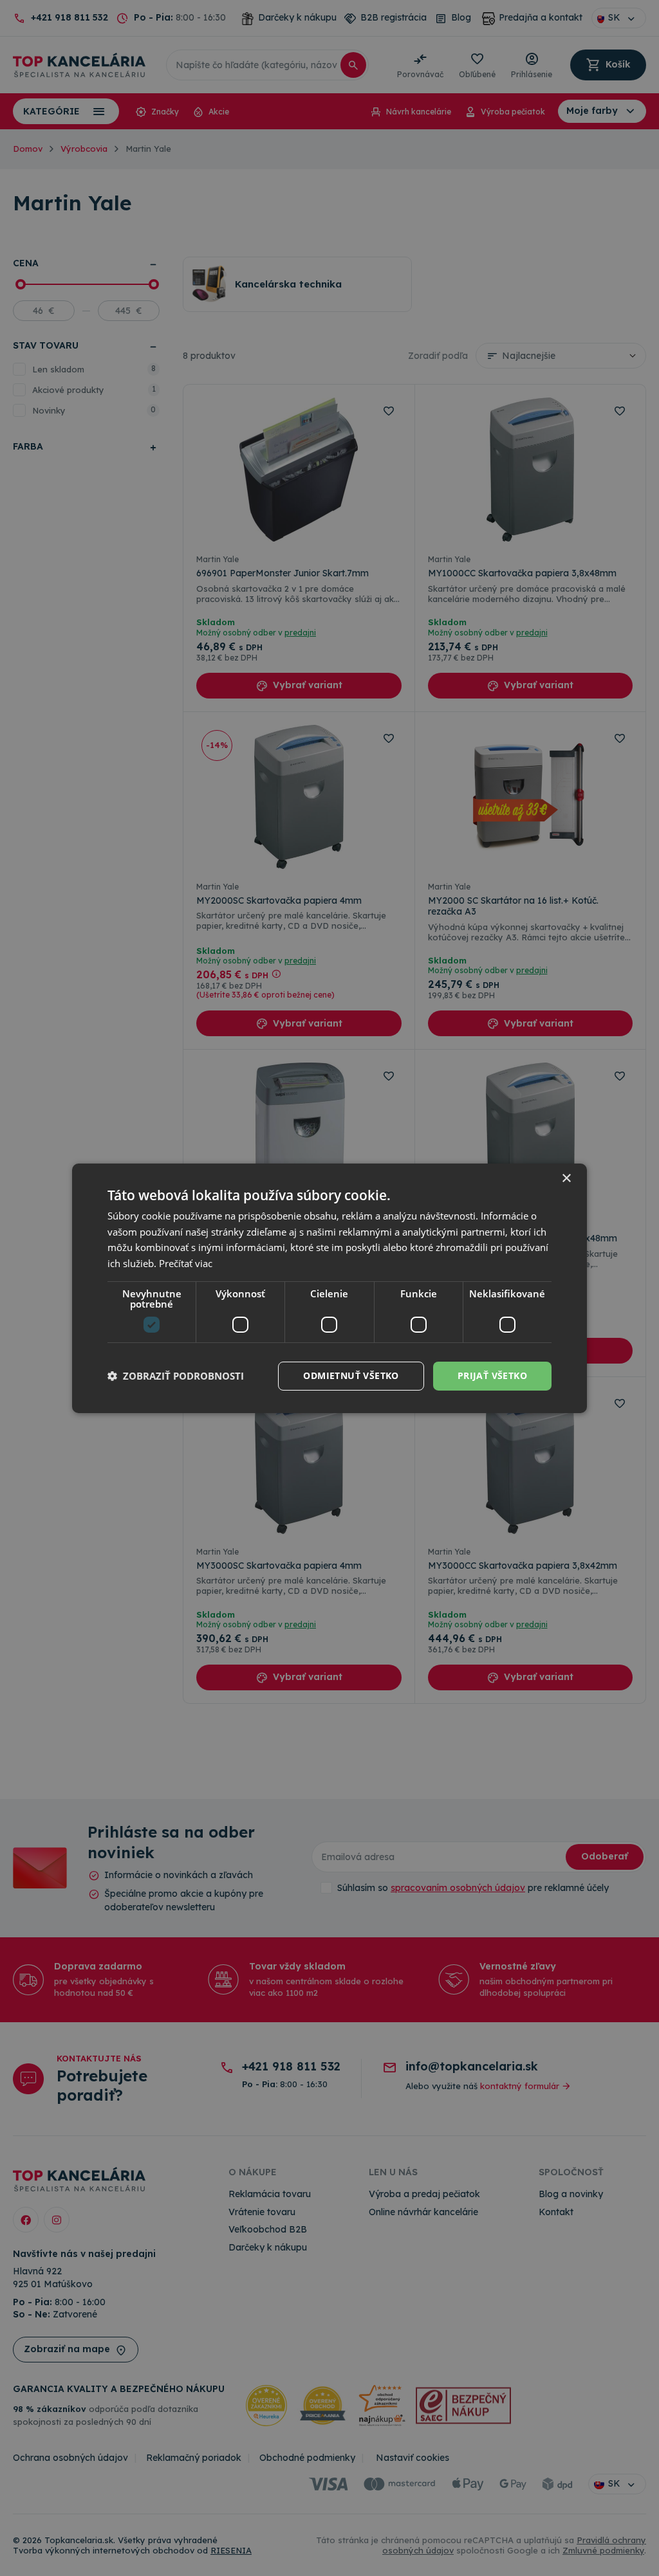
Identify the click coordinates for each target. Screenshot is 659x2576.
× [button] (566, 1178)
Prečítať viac (186, 1263)
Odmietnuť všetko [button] (351, 1375)
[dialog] (329, 1288)
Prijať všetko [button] (492, 1375)
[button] (176, 1376)
